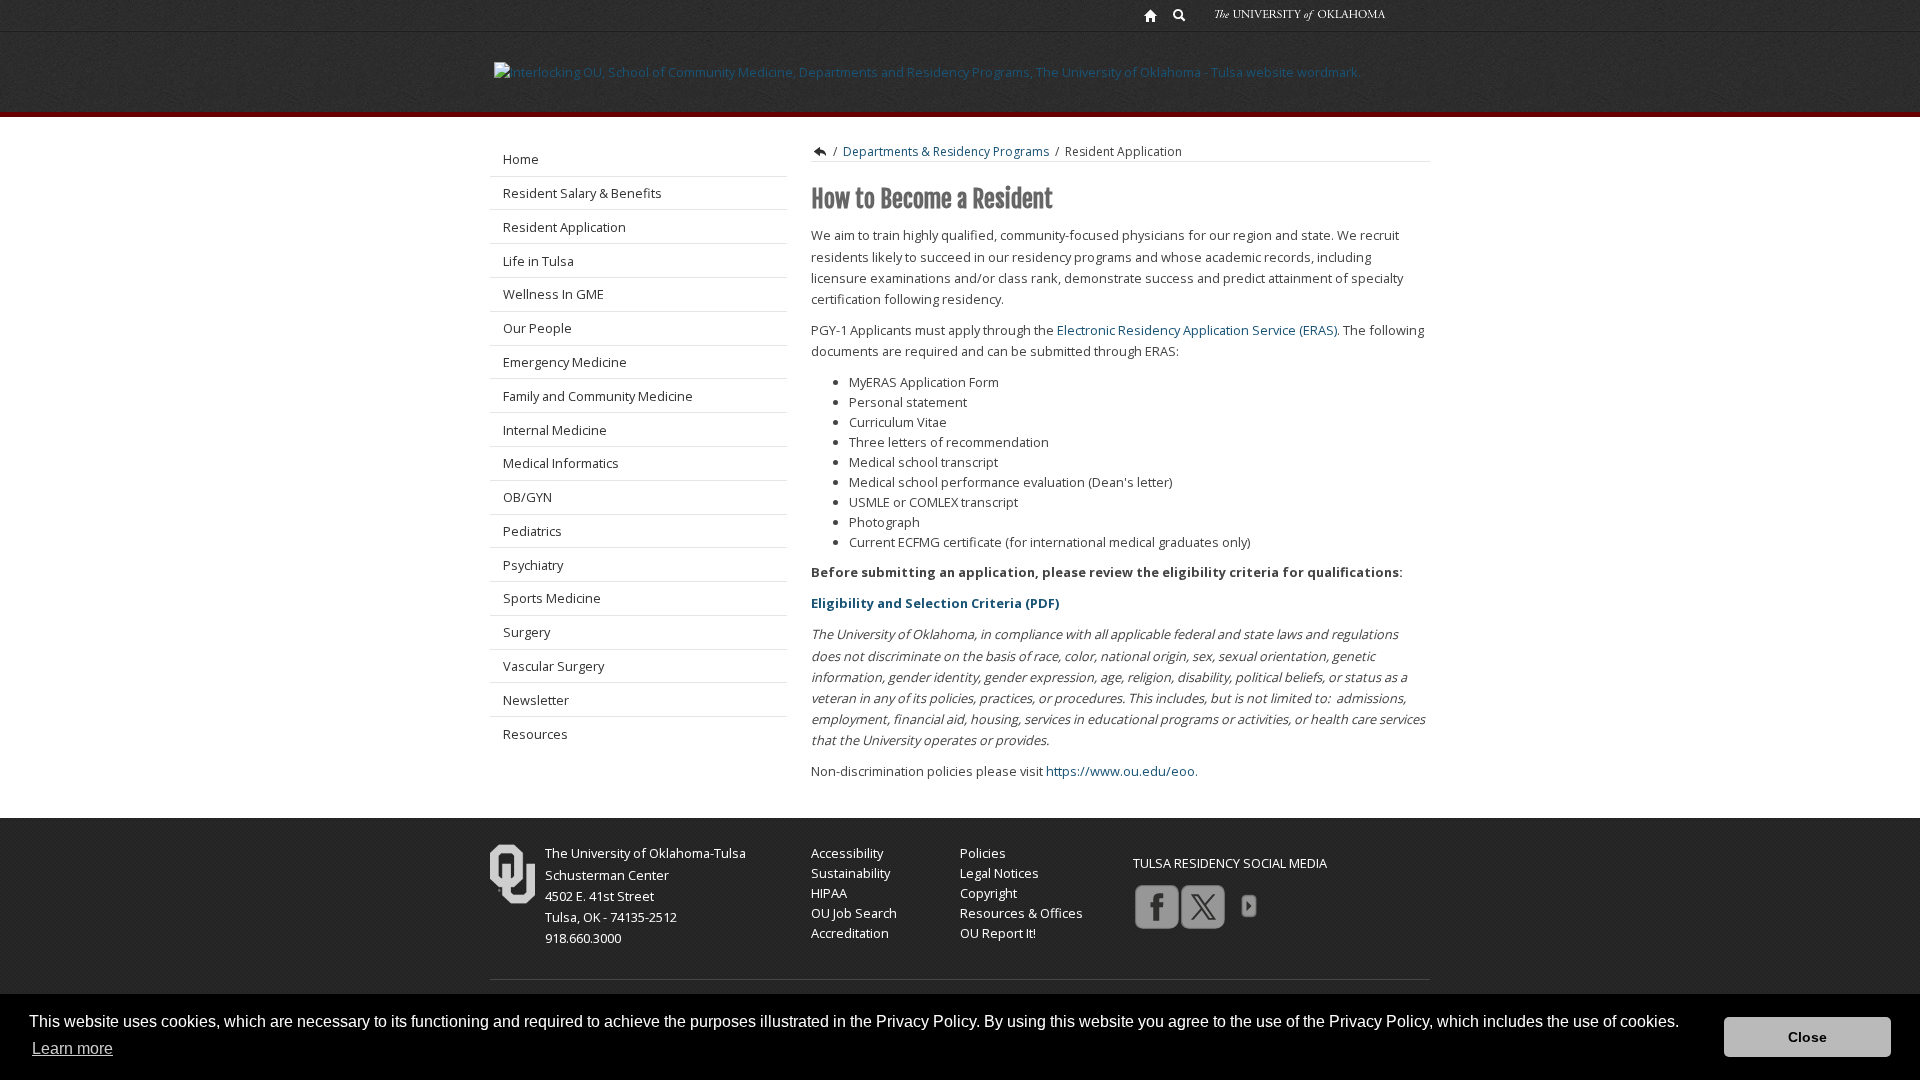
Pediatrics (532, 531)
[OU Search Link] (1180, 15)
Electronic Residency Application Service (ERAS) (1197, 330)
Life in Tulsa (538, 261)
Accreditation (850, 933)
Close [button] (1807, 1037)
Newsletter (536, 700)
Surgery (526, 632)
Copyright (988, 893)
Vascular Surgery (553, 666)
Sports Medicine (552, 598)
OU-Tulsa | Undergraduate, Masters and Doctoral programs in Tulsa (819, 152)
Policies (983, 853)
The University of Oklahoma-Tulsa (645, 853)
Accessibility (847, 853)
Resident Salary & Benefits (582, 193)
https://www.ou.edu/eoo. (1122, 771)
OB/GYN (527, 497)
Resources (535, 734)
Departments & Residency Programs (946, 151)
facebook (1156, 906)
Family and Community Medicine (598, 396)
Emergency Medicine (565, 362)
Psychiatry (533, 565)
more (1248, 906)
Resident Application (564, 227)
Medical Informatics (561, 463)
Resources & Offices (1021, 913)
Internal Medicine (555, 430)
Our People (537, 328)
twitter (1202, 906)
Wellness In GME (553, 294)
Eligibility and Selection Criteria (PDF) (936, 603)
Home (521, 159)
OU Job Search (854, 913)
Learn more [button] (72, 1048)
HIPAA (829, 893)
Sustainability (850, 873)
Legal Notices (999, 873)
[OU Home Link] (1150, 15)
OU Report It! (998, 933)
